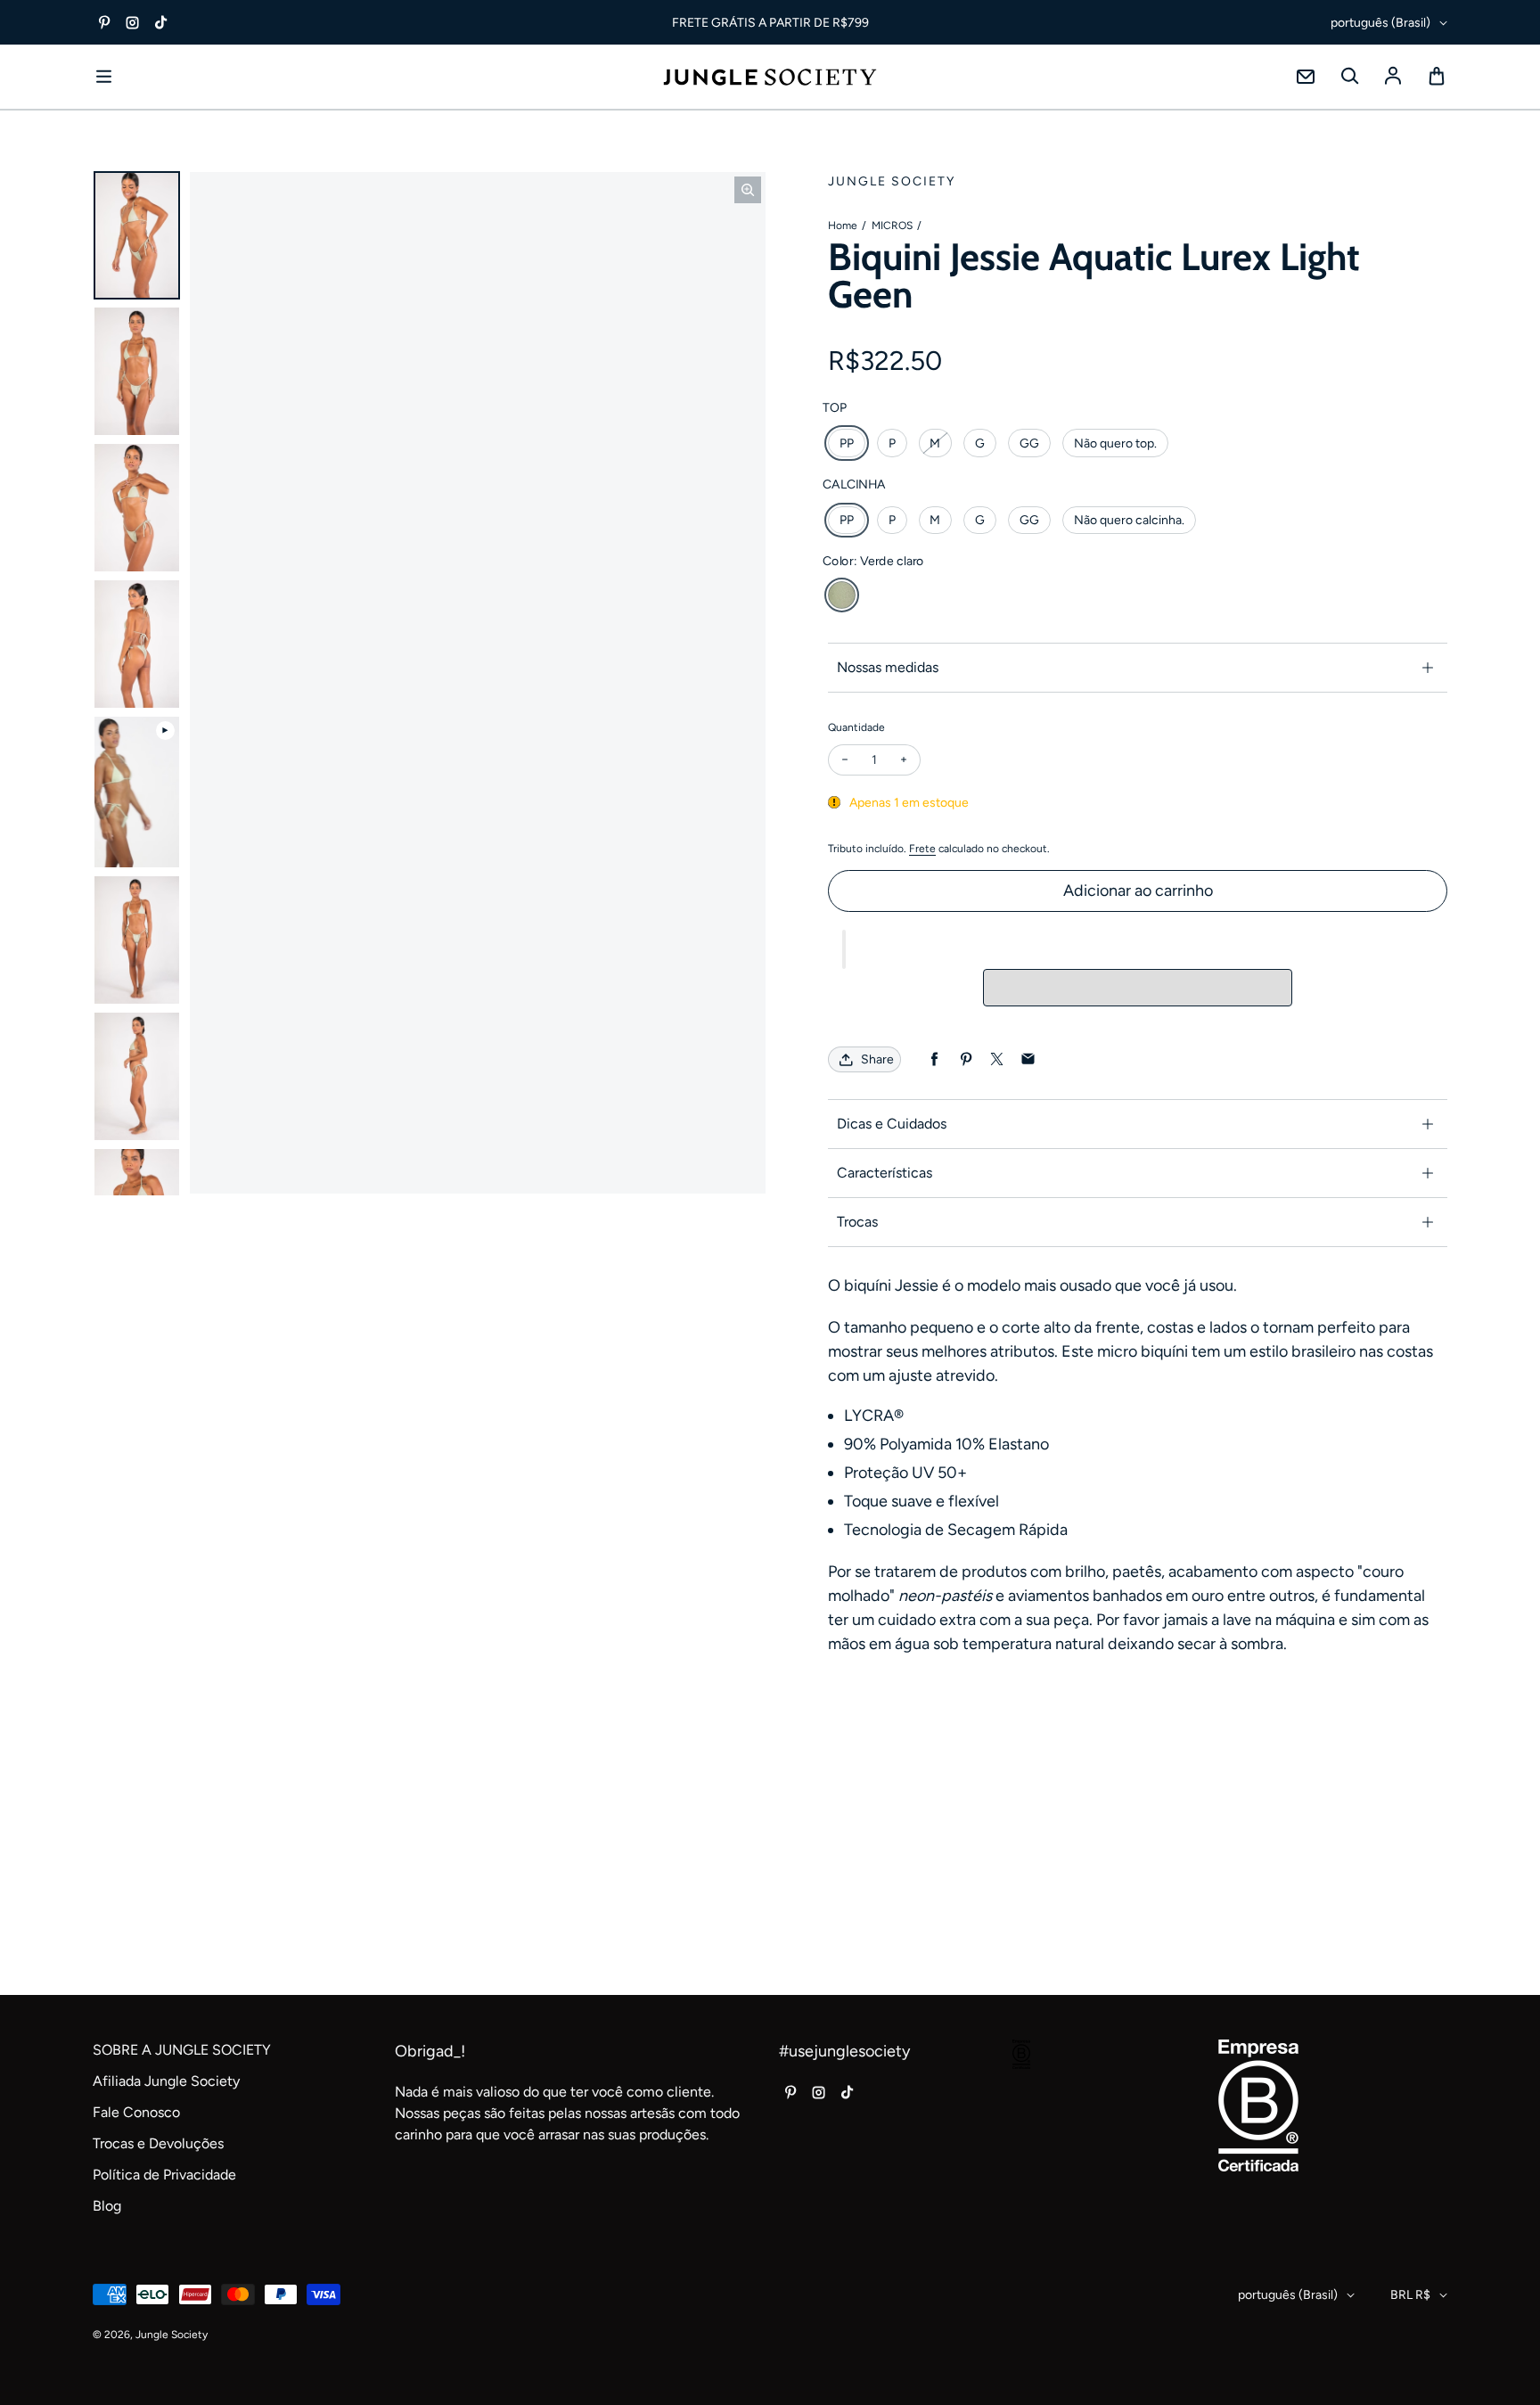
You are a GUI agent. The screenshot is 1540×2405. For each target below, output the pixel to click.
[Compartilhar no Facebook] (934, 1059)
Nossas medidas (888, 667)
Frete (922, 849)
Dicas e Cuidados (892, 1124)
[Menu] (103, 77)
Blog (107, 2206)
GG (1029, 443)
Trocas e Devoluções (158, 2143)
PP (847, 443)
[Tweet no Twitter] (997, 1059)
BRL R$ (1410, 2295)
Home (843, 226)
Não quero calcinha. (1129, 520)
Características (885, 1173)
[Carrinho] (1437, 77)
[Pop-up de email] (1306, 77)
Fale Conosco (136, 2112)
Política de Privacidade (164, 2175)
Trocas (857, 1222)
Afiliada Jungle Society (166, 2081)
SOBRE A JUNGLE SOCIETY (182, 2050)
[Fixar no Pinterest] (966, 1059)
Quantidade (856, 727)
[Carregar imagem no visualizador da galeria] (137, 236)
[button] (844, 949)
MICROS (892, 226)
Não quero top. (1115, 443)
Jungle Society (172, 2335)
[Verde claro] (842, 595)
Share (877, 1059)
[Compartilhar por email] (1028, 1059)
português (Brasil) (1380, 23)
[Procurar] (1349, 77)
